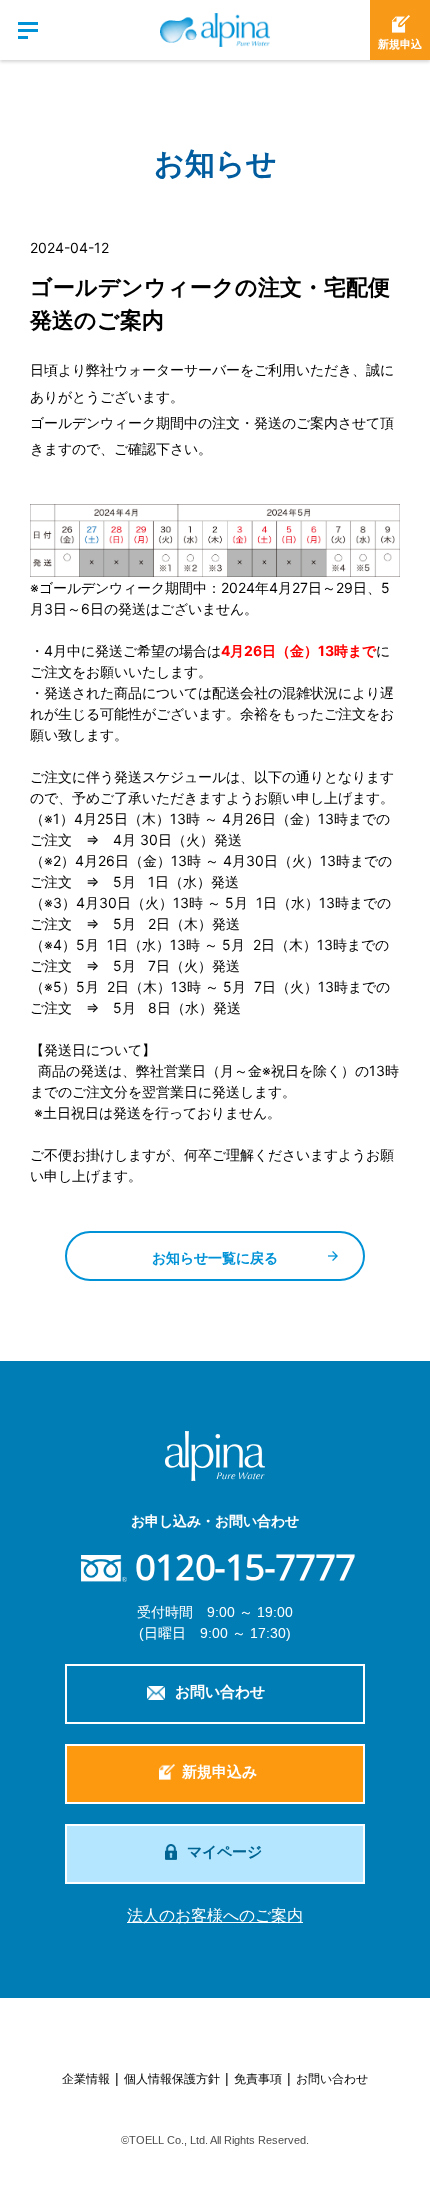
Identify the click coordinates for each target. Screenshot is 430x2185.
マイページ (224, 1851)
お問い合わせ (220, 1691)
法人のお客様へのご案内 (215, 1915)
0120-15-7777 (245, 1567)
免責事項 (258, 2079)
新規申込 (400, 44)
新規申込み (219, 1771)
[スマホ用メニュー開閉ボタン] (30, 30)
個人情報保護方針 (172, 2079)
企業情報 (86, 2079)
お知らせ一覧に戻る (215, 1257)
